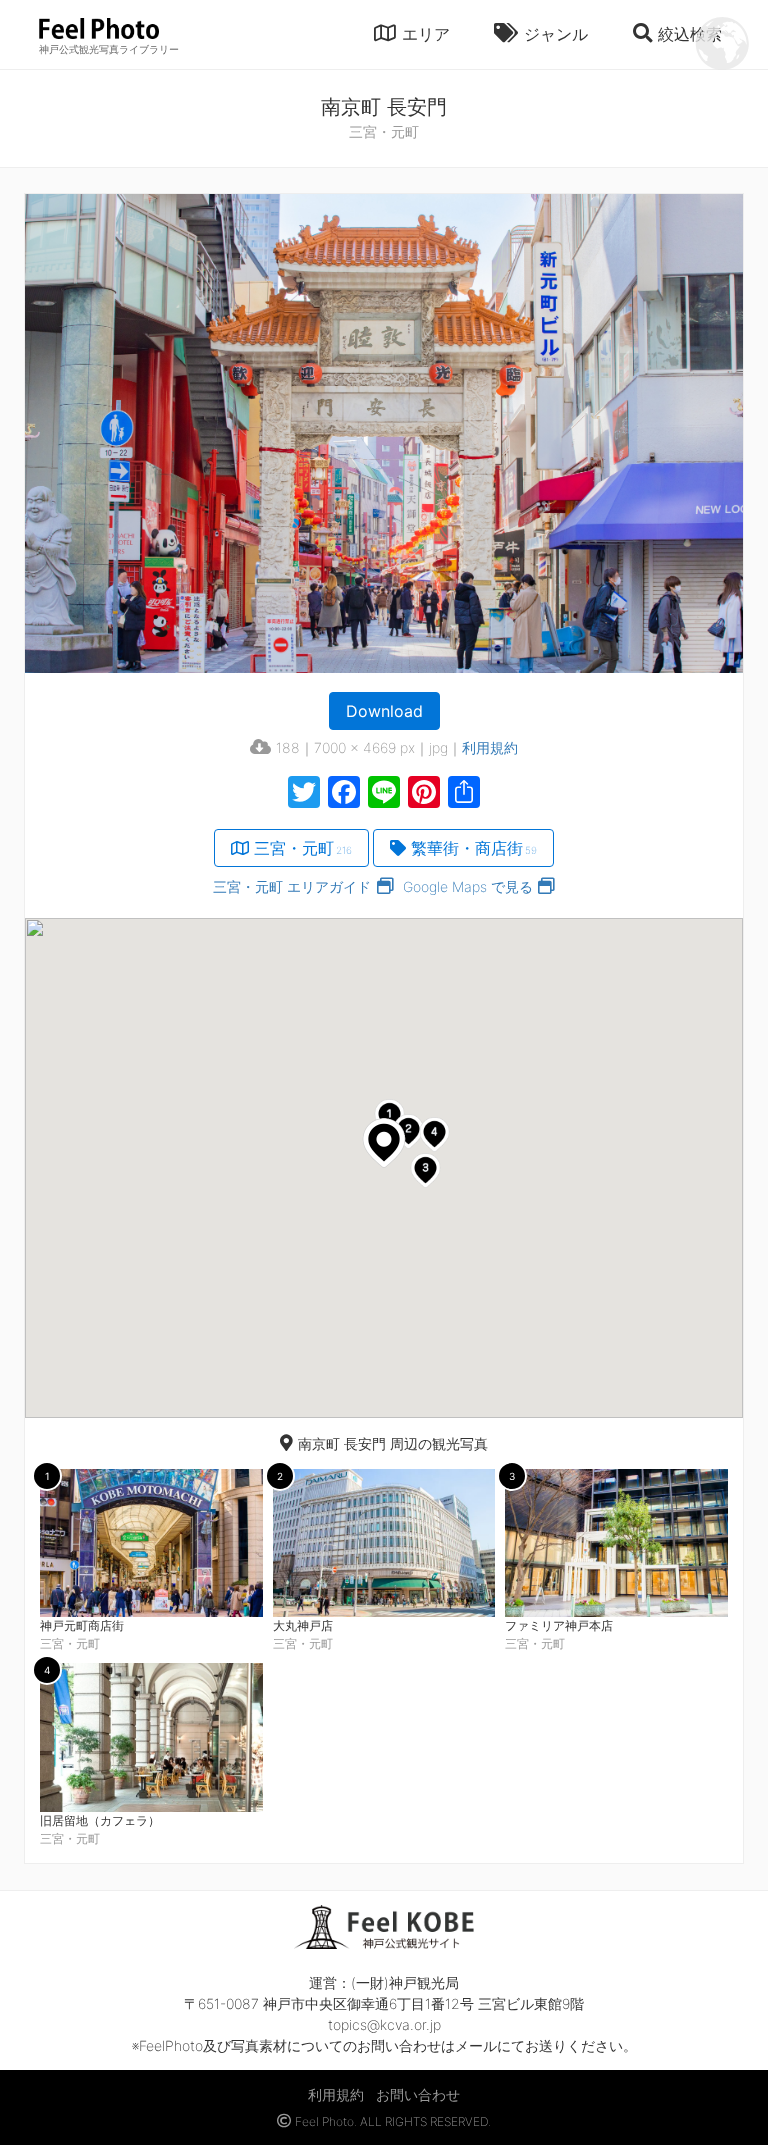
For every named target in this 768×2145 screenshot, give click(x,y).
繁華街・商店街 (474, 848)
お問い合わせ (418, 2094)
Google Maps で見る (468, 886)
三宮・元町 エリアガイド (292, 886)
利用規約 (490, 747)
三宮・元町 (303, 848)
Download (384, 711)
